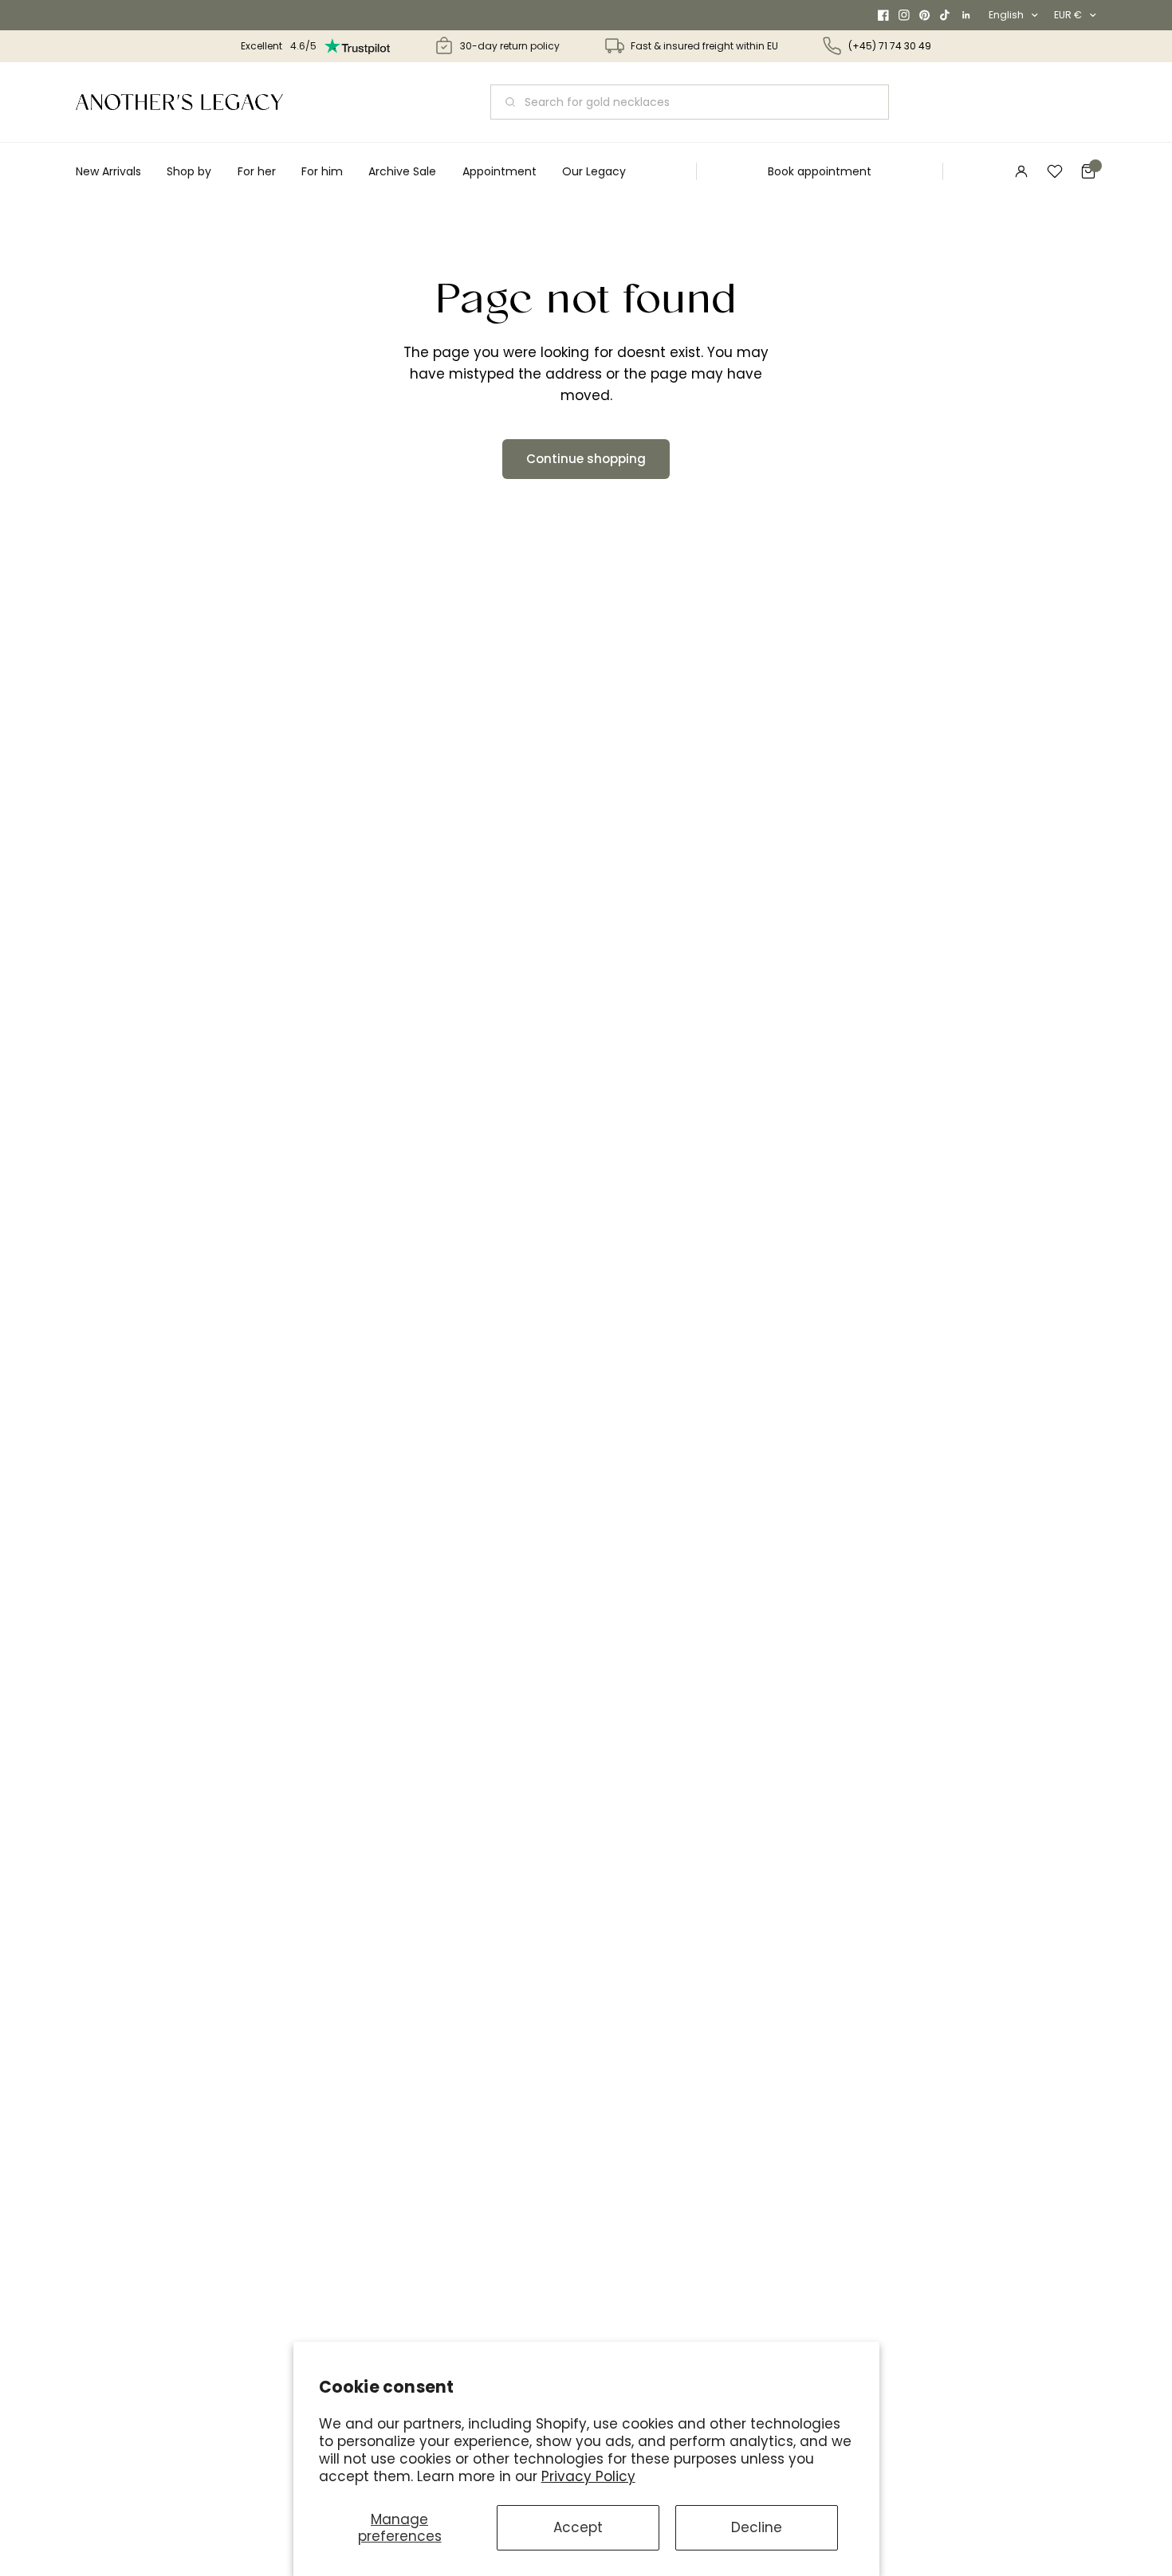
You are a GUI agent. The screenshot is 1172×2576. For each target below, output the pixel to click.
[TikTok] (946, 15)
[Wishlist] (1055, 171)
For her (257, 171)
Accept (578, 2527)
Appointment (499, 171)
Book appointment (820, 171)
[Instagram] (904, 15)
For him (322, 171)
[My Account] (1021, 171)
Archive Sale (402, 171)
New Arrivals (108, 171)
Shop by (189, 171)
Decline (757, 2527)
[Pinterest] (925, 15)
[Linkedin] (966, 15)
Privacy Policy (588, 2476)
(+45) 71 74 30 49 (890, 46)
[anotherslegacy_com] (179, 102)
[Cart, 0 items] (1088, 171)
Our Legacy (594, 171)
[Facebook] (883, 15)
